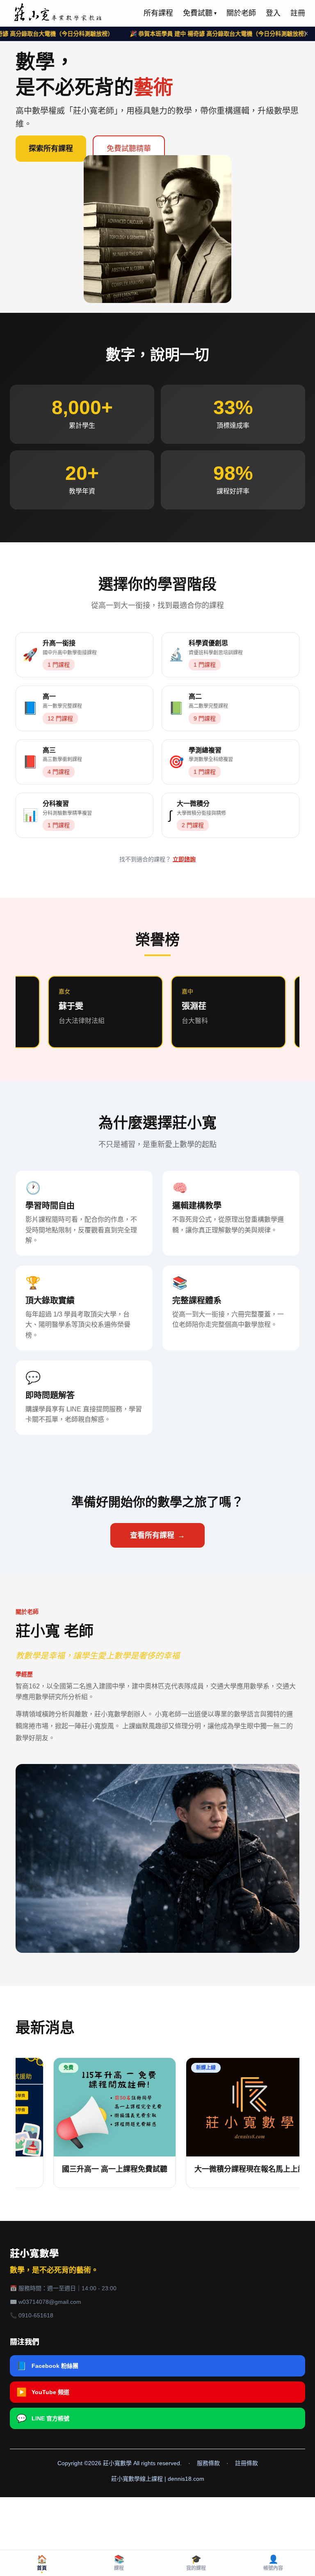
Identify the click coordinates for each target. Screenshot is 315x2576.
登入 (273, 13)
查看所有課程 (157, 1535)
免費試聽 (200, 13)
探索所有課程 (51, 149)
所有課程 (158, 13)
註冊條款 (247, 2463)
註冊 (298, 13)
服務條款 (208, 2463)
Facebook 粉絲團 (47, 2366)
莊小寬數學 (34, 2254)
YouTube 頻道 (43, 2392)
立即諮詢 (184, 859)
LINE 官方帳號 (43, 2418)
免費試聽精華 (129, 149)
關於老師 (241, 13)
